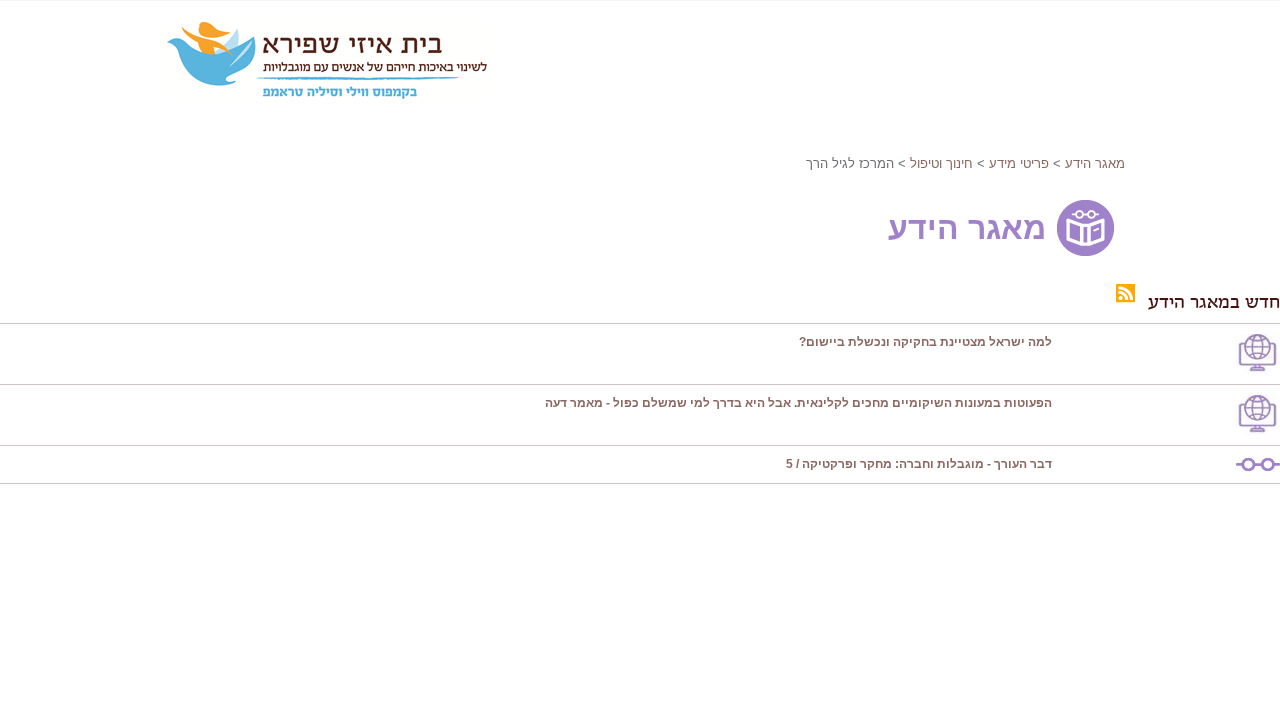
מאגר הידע (1095, 163)
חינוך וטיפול (941, 163)
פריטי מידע (1019, 163)
